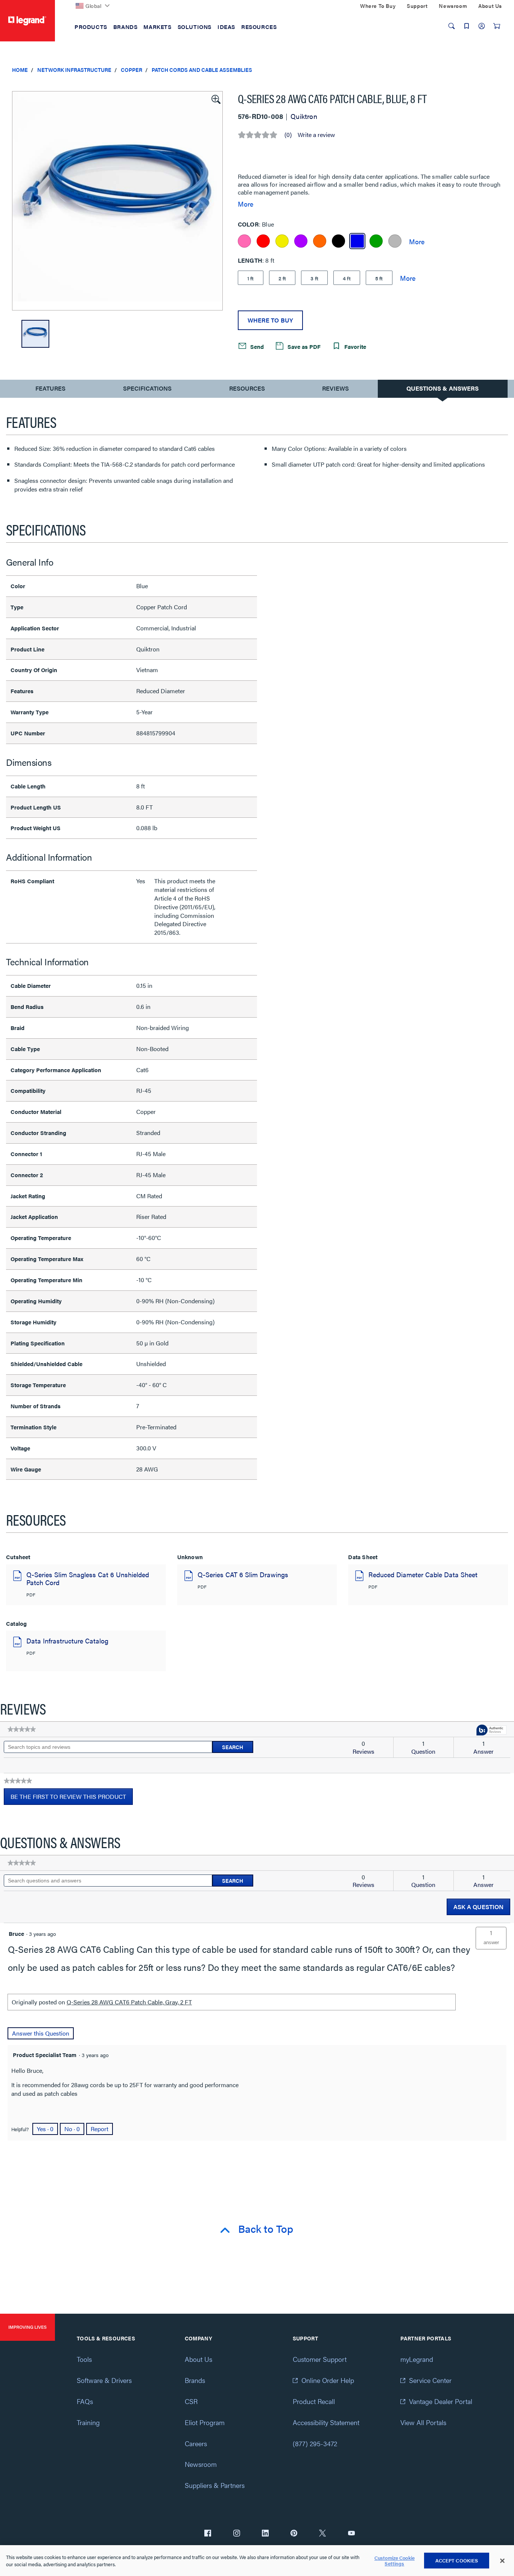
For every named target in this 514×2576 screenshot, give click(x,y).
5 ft (379, 278)
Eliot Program (205, 2422)
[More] (417, 241)
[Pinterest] (294, 2534)
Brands (195, 2380)
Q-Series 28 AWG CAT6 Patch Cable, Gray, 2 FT (129, 2002)
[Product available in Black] (338, 241)
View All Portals (423, 2422)
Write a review (316, 135)
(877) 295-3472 (315, 2443)
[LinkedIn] (265, 2534)
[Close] (502, 2561)
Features (50, 390)
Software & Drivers (104, 2380)
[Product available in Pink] (244, 241)
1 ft (251, 278)
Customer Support (320, 2359)
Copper (132, 70)
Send (256, 346)
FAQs (85, 2401)
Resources (247, 388)
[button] (215, 99)
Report (100, 2129)
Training (88, 2422)
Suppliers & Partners (215, 2485)
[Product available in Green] (376, 241)
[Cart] (497, 26)
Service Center (430, 2380)
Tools (84, 2359)
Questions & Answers (443, 388)
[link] (22, 1729)
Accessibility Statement (326, 2422)
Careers (196, 2443)
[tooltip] (491, 1731)
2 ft (282, 278)
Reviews (335, 388)
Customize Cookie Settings (395, 2561)
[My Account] (482, 26)
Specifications (147, 388)
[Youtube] (351, 2534)
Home (20, 70)
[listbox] (117, 201)
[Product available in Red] (263, 241)
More (246, 204)
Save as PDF (303, 346)
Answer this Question (41, 2033)
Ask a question (478, 1907)
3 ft (314, 278)
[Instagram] (237, 2534)
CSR (191, 2401)
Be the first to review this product (72, 1798)
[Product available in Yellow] (282, 241)
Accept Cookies (457, 2560)
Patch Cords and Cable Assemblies (202, 70)
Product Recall (314, 2401)
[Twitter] (322, 2534)
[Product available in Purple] (301, 241)
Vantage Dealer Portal (441, 2401)
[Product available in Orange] (320, 241)
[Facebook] (208, 2534)
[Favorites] (467, 26)
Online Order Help (328, 2380)
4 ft (347, 278)
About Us (198, 2359)
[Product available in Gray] (395, 241)
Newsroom (201, 2464)
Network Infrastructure (74, 70)
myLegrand (417, 2359)
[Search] (452, 26)
